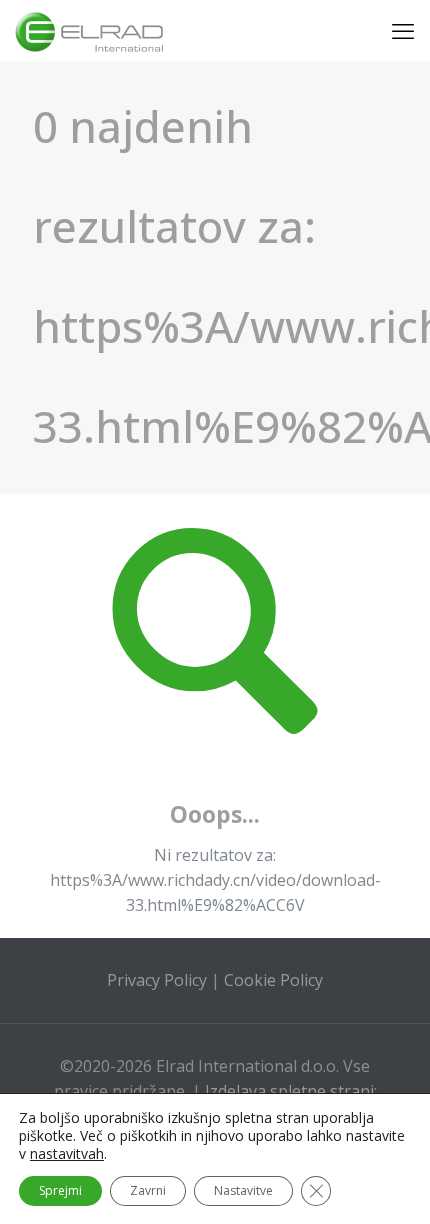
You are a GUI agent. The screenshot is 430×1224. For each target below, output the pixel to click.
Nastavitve (243, 1190)
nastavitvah (67, 1154)
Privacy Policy (157, 980)
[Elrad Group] (89, 30)
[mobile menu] (403, 30)
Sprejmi (60, 1190)
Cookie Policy (273, 980)
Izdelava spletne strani (289, 1091)
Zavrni (148, 1190)
